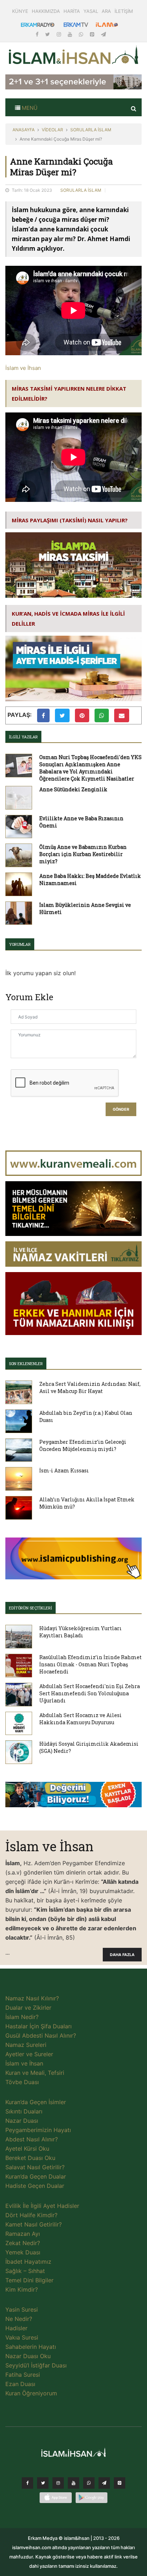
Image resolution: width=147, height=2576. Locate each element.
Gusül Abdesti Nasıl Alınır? (41, 2035)
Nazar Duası (22, 2121)
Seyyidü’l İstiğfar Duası (36, 2365)
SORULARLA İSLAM (91, 130)
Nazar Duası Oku (28, 2356)
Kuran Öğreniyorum (31, 2393)
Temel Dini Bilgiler (29, 2280)
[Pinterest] (93, 34)
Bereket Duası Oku (30, 2158)
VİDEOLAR (52, 130)
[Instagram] (60, 34)
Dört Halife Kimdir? (31, 2215)
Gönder (121, 1109)
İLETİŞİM (124, 11)
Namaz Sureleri (26, 2045)
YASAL (91, 11)
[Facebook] (38, 34)
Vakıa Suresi (22, 2337)
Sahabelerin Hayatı (31, 2347)
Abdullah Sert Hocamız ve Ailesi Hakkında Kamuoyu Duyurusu (80, 1719)
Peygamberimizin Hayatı (38, 2130)
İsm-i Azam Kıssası (64, 1470)
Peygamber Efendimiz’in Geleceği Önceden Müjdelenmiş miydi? (83, 1445)
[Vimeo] (104, 2485)
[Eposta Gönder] (122, 715)
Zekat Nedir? (23, 2243)
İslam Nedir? (22, 2017)
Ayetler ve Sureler (29, 2054)
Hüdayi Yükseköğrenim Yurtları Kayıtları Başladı (80, 1632)
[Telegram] (103, 34)
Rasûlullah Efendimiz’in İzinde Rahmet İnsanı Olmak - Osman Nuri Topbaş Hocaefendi (90, 1664)
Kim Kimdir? (22, 2289)
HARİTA (72, 11)
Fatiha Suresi (23, 2375)
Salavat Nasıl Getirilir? (35, 2167)
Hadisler (16, 2328)
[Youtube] (71, 34)
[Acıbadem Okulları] (73, 1797)
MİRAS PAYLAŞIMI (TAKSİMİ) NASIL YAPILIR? (70, 520)
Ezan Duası (20, 2384)
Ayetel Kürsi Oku (27, 2149)
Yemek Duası (23, 2252)
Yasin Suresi (22, 2309)
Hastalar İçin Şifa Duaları (39, 2026)
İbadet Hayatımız (28, 2262)
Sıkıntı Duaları (24, 2111)
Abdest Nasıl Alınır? (32, 2139)
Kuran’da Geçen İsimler (36, 2102)
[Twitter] (48, 34)
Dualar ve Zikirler (28, 2008)
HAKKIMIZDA (46, 11)
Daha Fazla (122, 1955)
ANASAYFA (24, 130)
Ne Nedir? (19, 2319)
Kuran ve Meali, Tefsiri (35, 2073)
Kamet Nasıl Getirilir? (34, 2224)
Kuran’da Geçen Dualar (36, 2176)
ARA (106, 11)
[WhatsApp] (82, 34)
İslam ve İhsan (23, 368)
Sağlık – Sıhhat (25, 2271)
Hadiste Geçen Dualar (35, 2186)
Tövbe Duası (22, 2082)
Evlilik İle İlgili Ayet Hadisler (42, 2206)
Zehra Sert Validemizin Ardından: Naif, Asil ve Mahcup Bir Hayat (90, 1387)
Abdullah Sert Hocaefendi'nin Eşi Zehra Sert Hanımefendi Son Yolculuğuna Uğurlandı (90, 1693)
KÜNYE (20, 11)
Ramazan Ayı (23, 2234)
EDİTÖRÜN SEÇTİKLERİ (31, 1608)
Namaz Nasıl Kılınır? (32, 1998)
